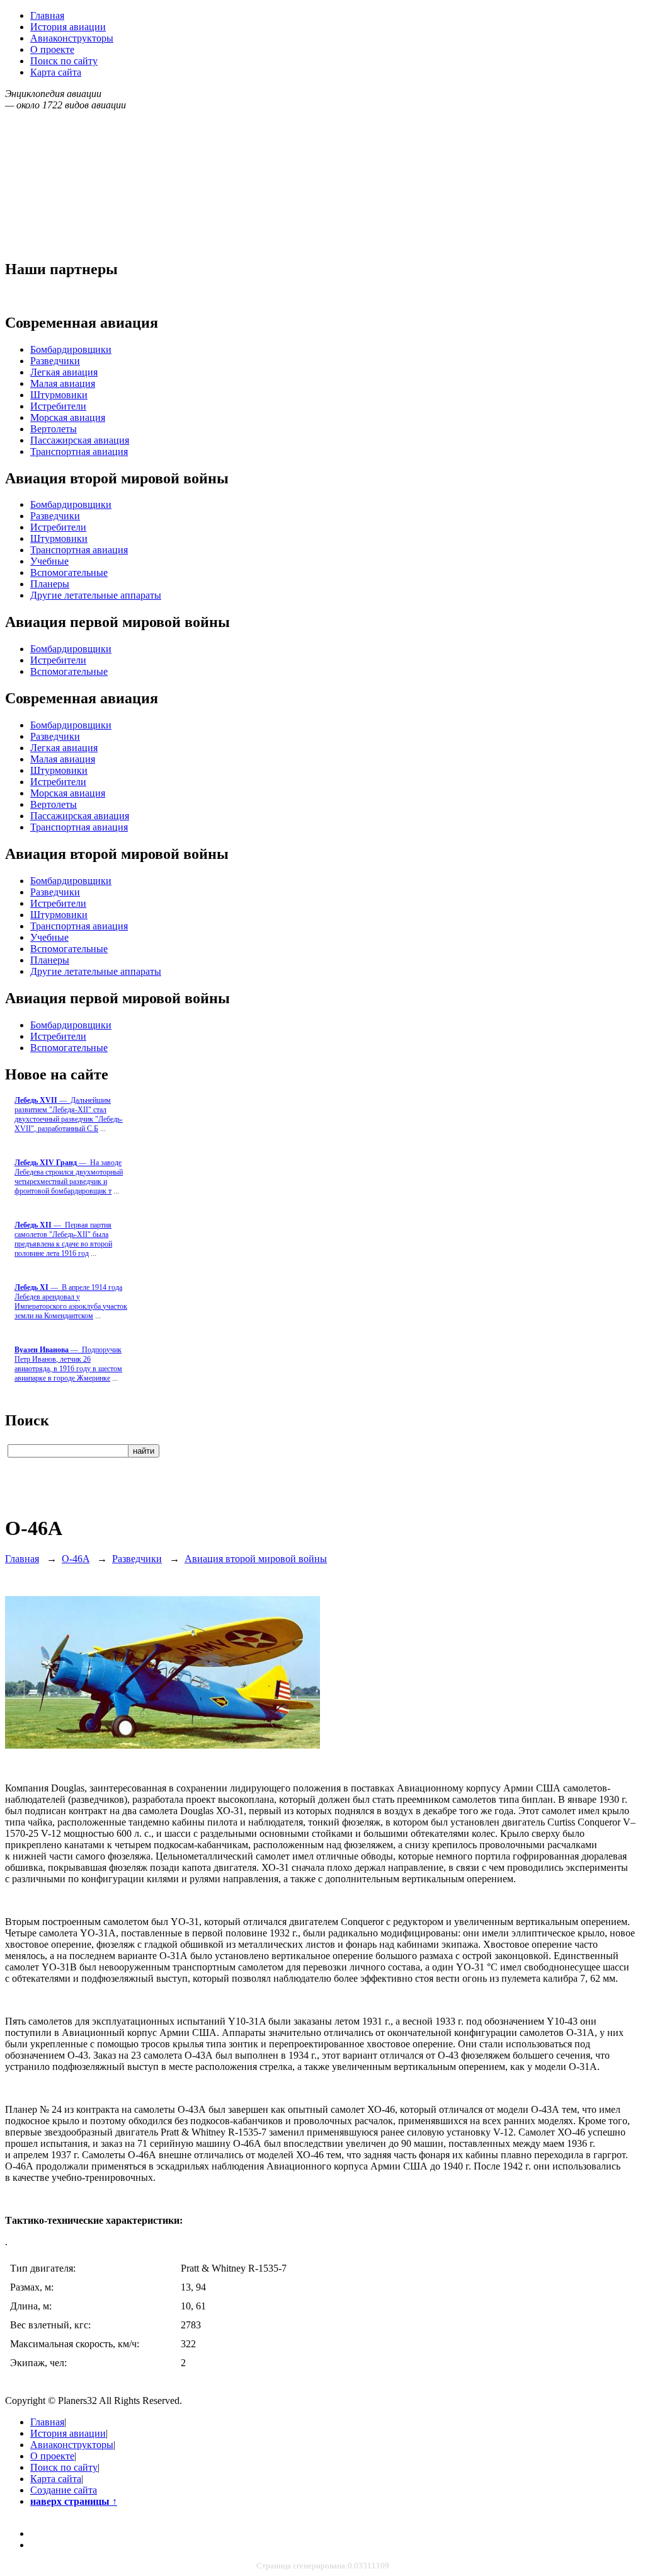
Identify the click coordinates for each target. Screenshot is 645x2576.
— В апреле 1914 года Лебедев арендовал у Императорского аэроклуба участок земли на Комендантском (71, 1302)
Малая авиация (63, 383)
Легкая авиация (64, 372)
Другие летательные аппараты (96, 595)
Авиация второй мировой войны (256, 1559)
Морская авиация (68, 417)
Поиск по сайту (64, 61)
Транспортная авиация (79, 451)
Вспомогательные (69, 572)
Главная (47, 15)
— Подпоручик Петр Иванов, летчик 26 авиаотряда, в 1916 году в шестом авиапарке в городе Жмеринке (68, 1364)
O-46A (76, 1559)
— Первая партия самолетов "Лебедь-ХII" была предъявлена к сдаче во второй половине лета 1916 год (63, 1239)
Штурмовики (59, 395)
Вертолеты (54, 429)
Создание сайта (64, 2490)
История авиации (68, 27)
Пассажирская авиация (80, 440)
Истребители (58, 406)
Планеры (50, 584)
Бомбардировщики (71, 349)
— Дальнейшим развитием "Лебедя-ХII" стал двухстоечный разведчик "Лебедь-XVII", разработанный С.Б (69, 1114)
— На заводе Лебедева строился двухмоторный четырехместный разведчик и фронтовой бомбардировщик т (69, 1177)
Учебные (49, 561)
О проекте (52, 49)
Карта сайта (56, 72)
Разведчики (55, 361)
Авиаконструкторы (72, 38)
